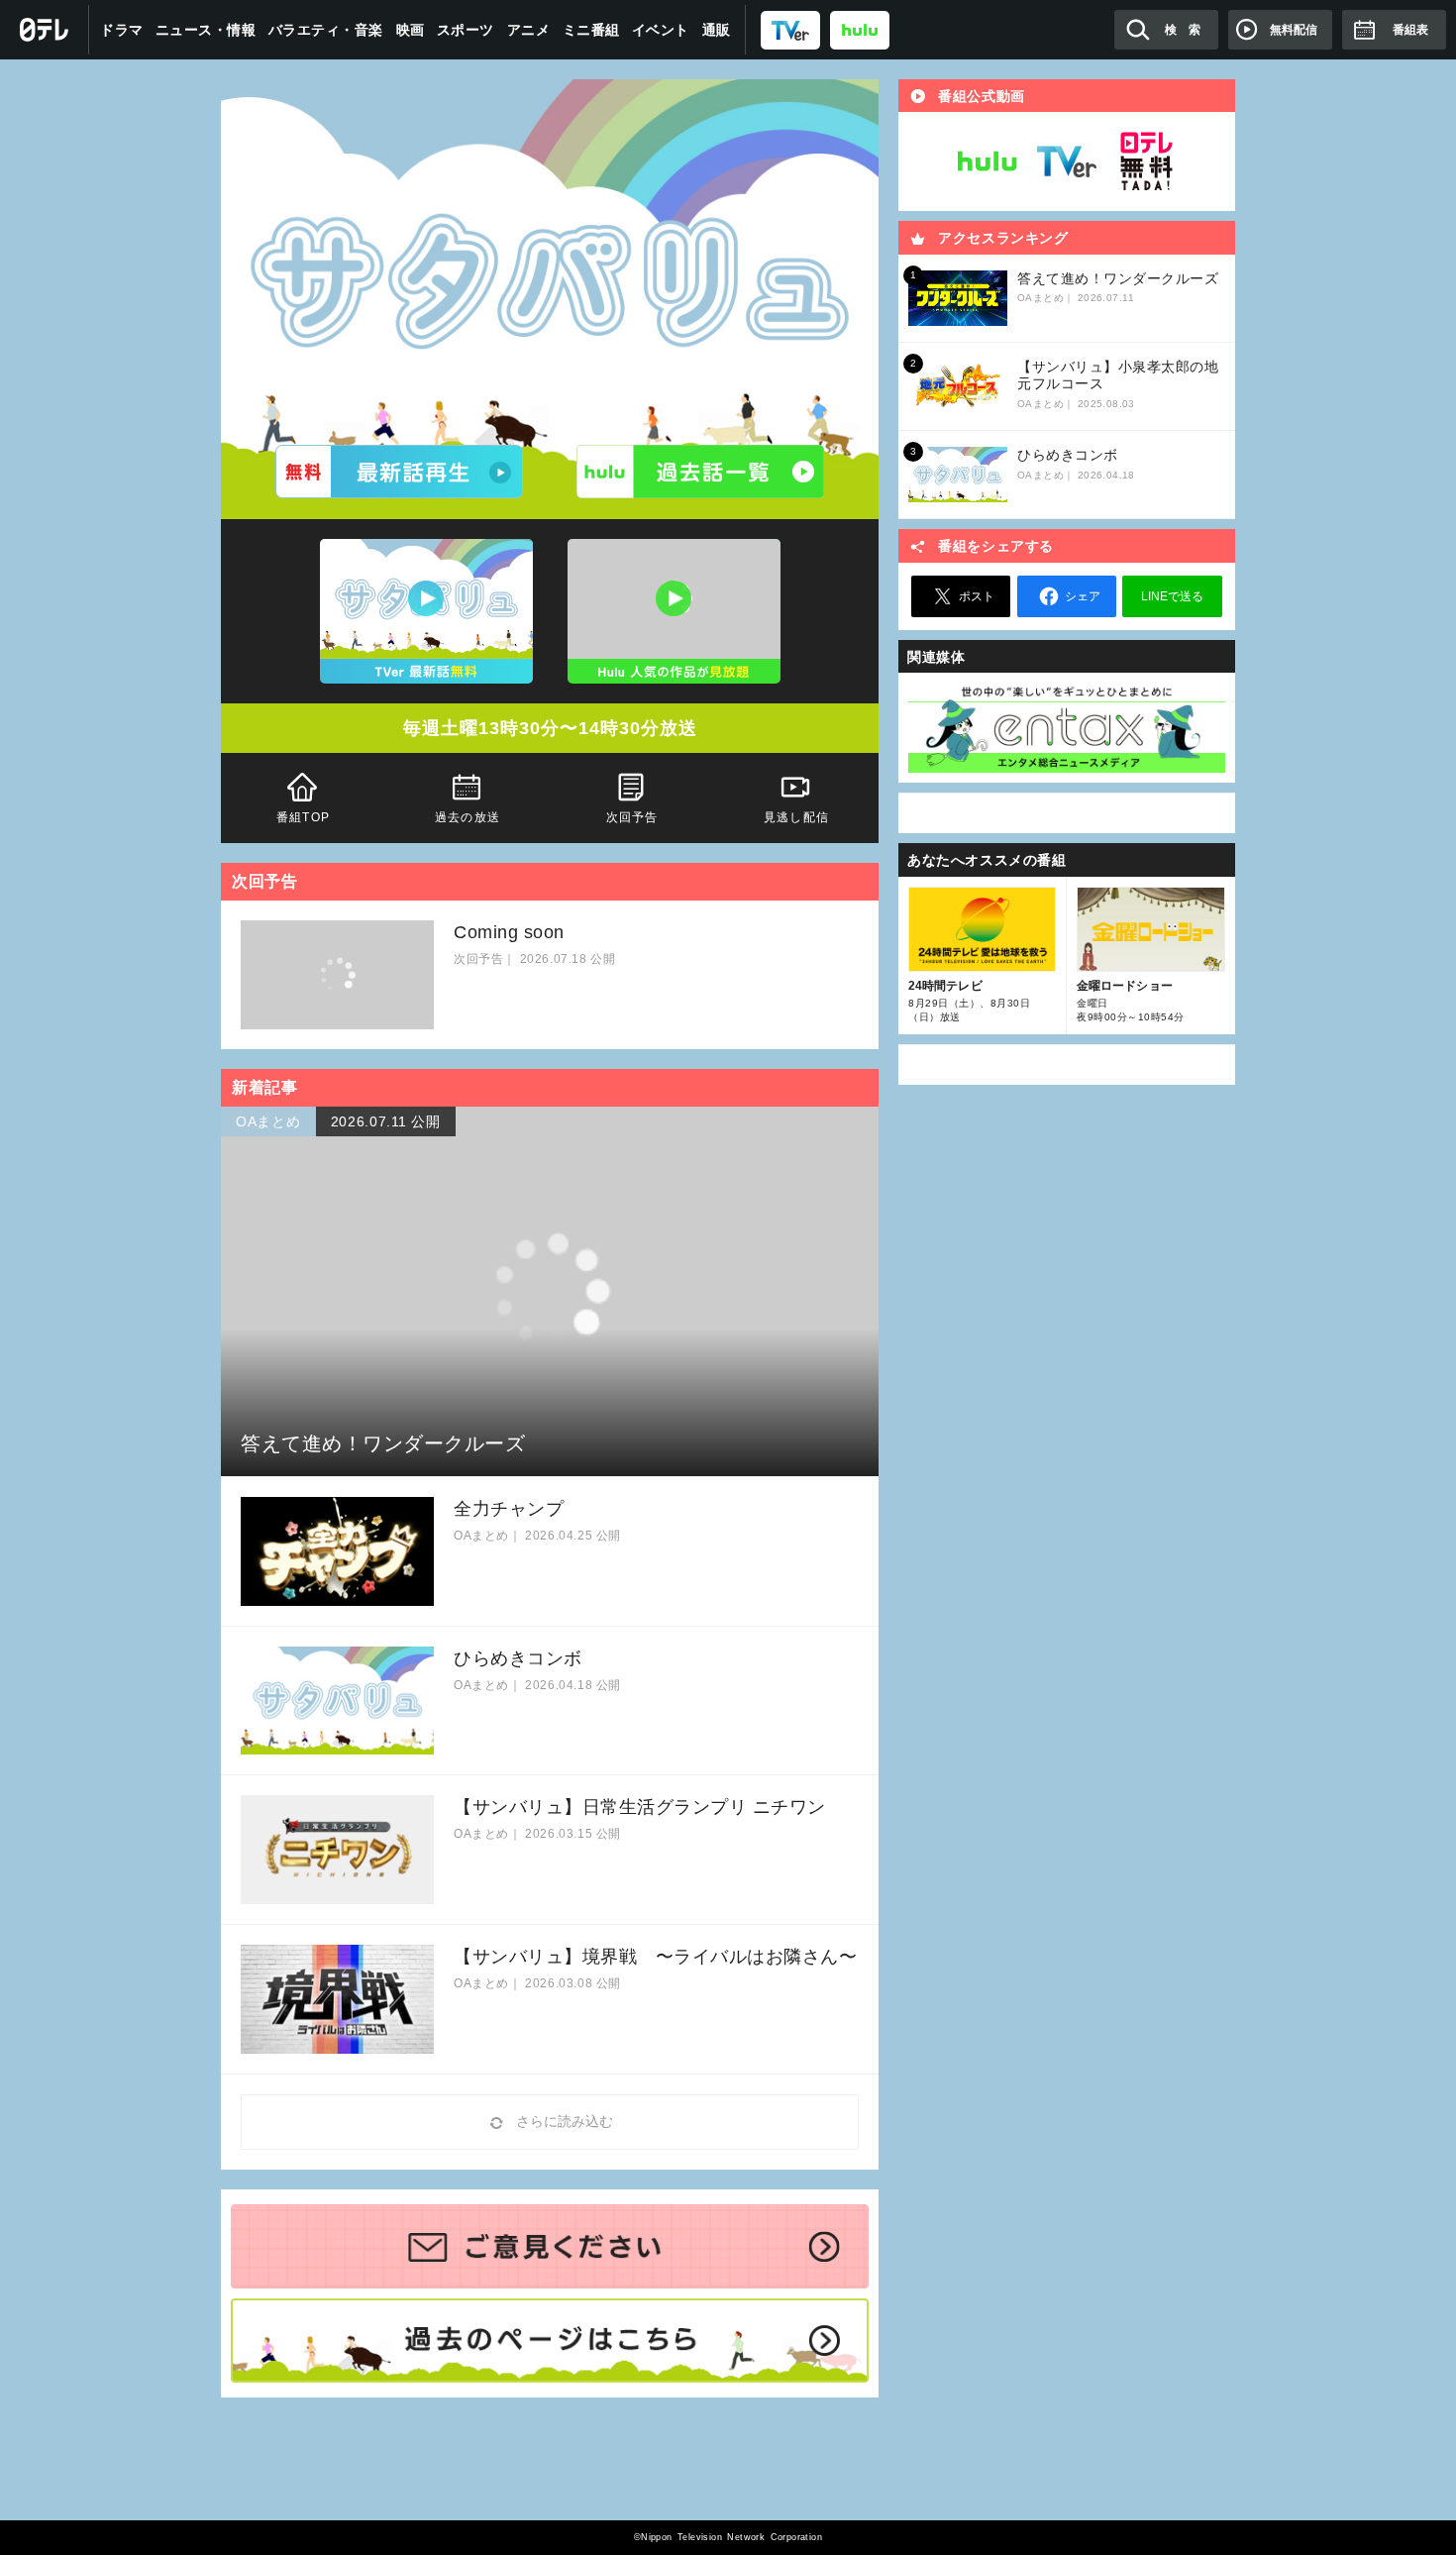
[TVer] (790, 29)
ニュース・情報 (206, 30)
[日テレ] (45, 30)
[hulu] (860, 29)
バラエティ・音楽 (326, 30)
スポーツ (466, 30)
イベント (661, 30)
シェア (1083, 596)
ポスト (977, 596)
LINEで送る (1172, 596)
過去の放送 (468, 817)
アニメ (529, 30)
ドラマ (122, 30)
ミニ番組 (591, 30)
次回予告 (632, 817)
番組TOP (303, 817)
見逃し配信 (796, 817)
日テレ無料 (1146, 161)
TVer (1067, 161)
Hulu (988, 161)
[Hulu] (700, 472)
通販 (717, 30)
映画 (411, 30)
